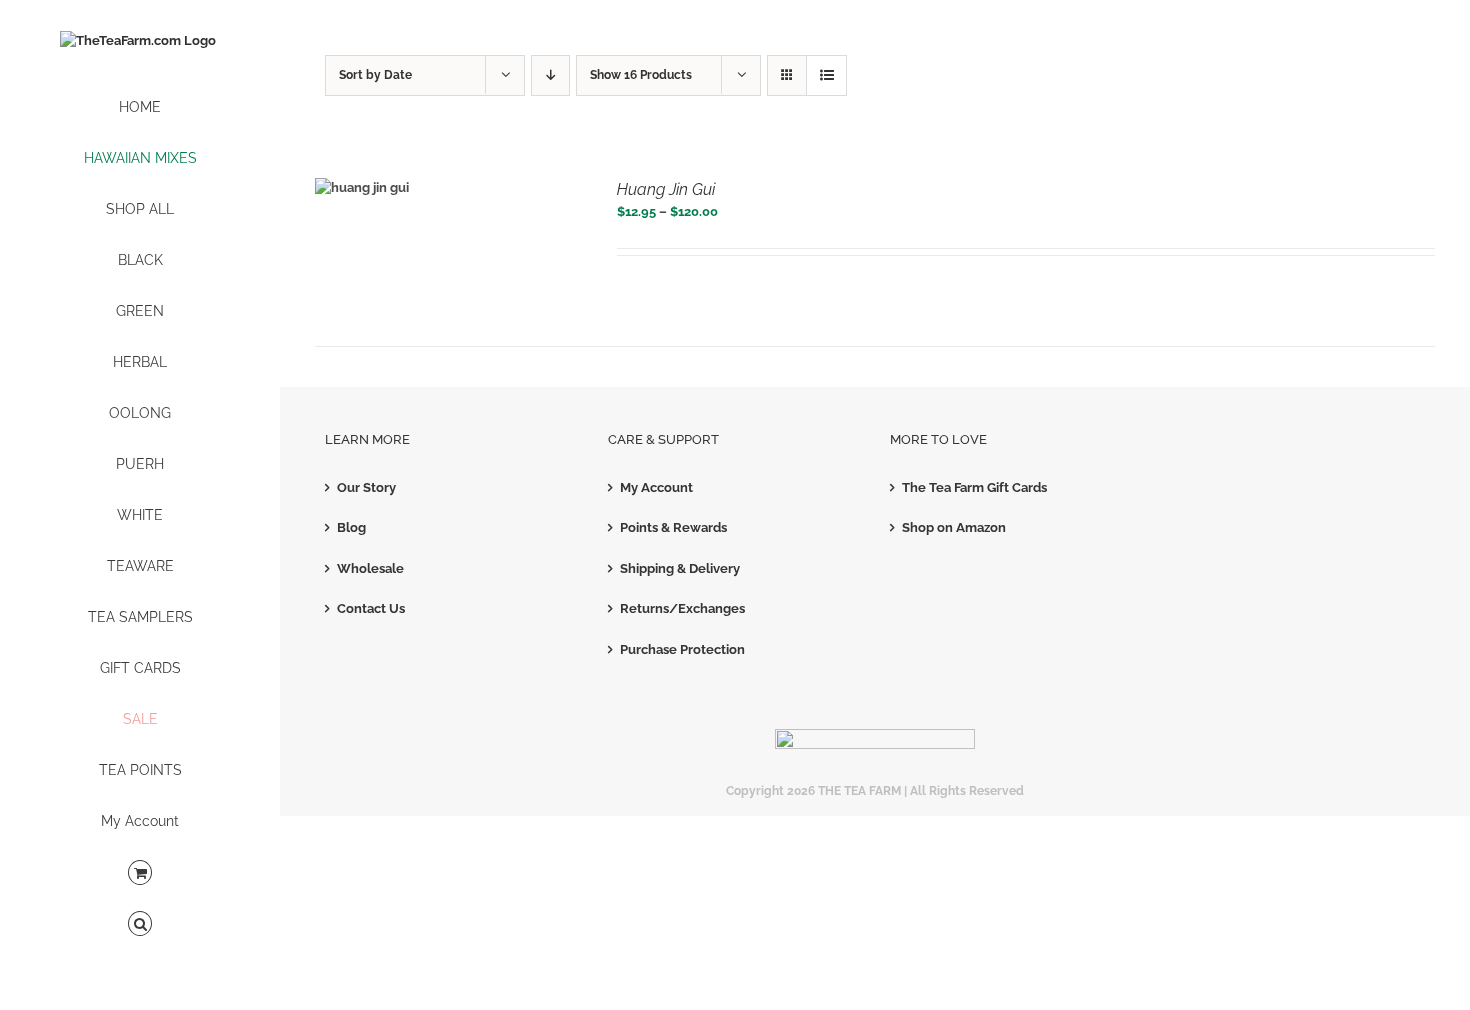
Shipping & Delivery (680, 568)
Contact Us (371, 608)
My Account (656, 487)
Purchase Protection (682, 649)
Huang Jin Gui (666, 189)
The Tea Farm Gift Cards (974, 487)
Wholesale (370, 568)
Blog (351, 527)
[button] (140, 924)
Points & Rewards (673, 527)
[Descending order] (550, 75)
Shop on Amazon (954, 527)
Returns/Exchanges (682, 608)
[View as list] (826, 75)
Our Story (366, 487)
